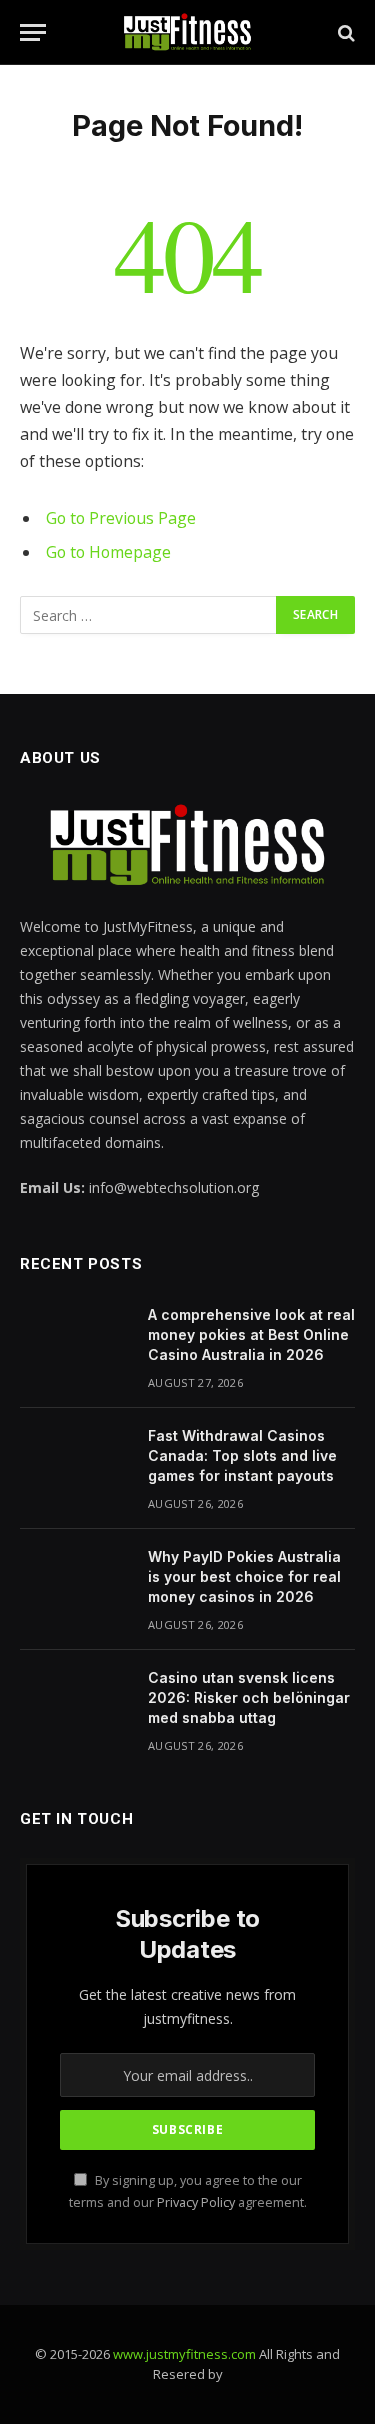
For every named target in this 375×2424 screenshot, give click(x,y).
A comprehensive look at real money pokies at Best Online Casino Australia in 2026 (251, 1334)
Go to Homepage (108, 552)
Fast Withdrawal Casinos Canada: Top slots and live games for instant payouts (242, 1455)
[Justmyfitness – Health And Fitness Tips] (187, 32)
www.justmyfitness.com (184, 2354)
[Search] (344, 32)
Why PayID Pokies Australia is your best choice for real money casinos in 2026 (244, 1576)
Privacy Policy (196, 2202)
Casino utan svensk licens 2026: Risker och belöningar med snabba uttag (249, 1697)
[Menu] (33, 32)
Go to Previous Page (121, 518)
